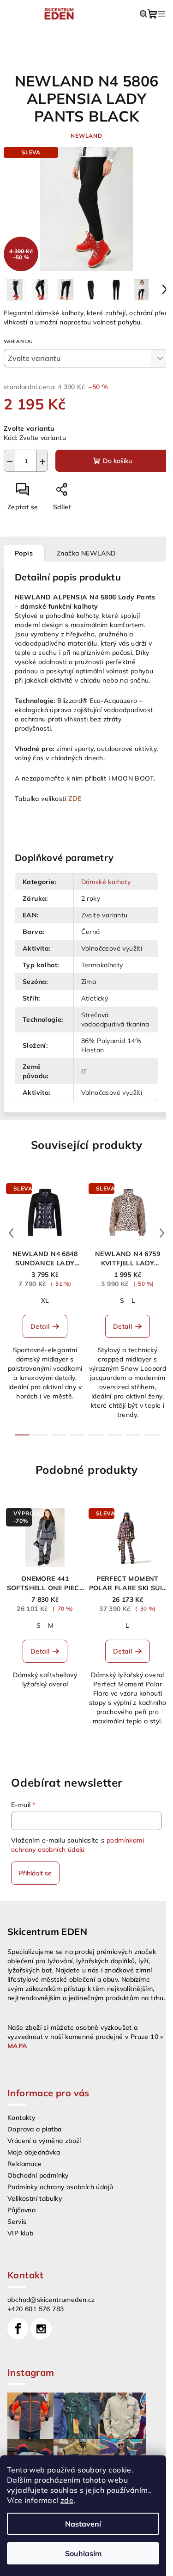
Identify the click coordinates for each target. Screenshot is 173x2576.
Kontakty (21, 2118)
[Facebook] (18, 2329)
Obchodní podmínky (38, 2175)
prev (11, 1233)
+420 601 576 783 (36, 2309)
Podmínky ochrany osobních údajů (60, 2187)
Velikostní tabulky (35, 2198)
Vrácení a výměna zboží (44, 2141)
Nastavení (83, 2524)
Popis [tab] (24, 553)
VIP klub (20, 2233)
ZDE (75, 799)
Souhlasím (83, 2553)
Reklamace (25, 2164)
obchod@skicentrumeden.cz (51, 2300)
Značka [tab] (86, 553)
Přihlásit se (35, 1873)
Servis (17, 2222)
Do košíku (117, 461)
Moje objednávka (34, 2152)
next (162, 1233)
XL (45, 1300)
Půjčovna (21, 2210)
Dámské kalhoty (106, 882)
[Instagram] (41, 2329)
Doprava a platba (34, 2129)
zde (67, 2500)
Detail (40, 1326)
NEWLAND (86, 136)
